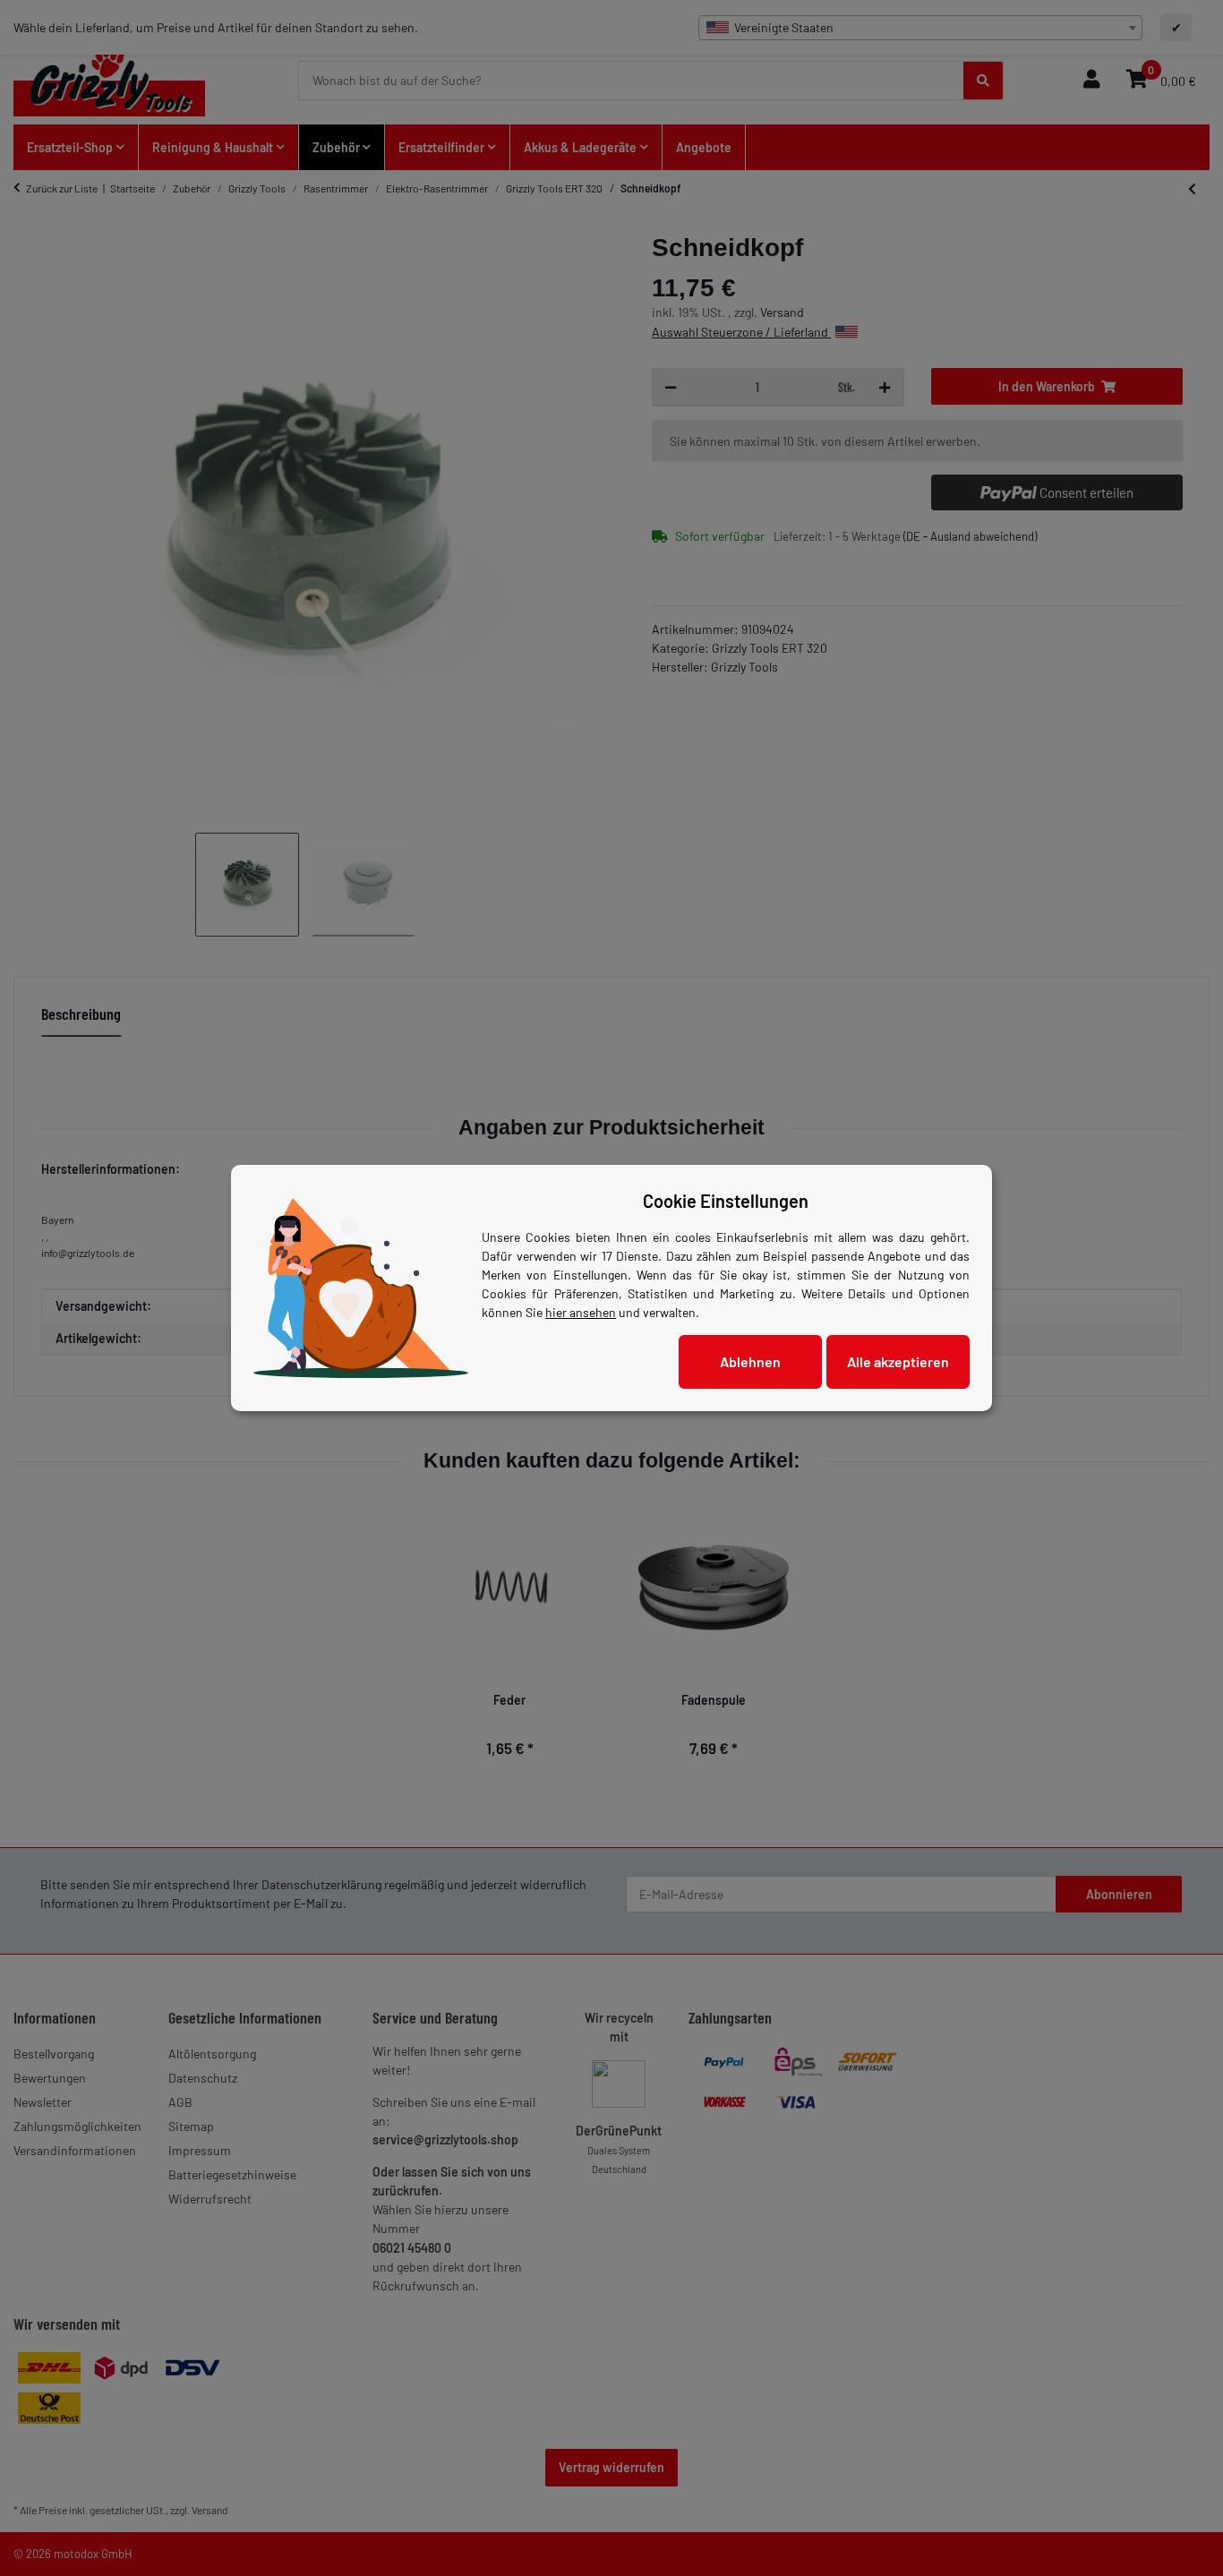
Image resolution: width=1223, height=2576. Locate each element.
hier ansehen (581, 1312)
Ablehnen (750, 1361)
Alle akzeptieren (898, 1361)
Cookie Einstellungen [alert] (726, 1201)
